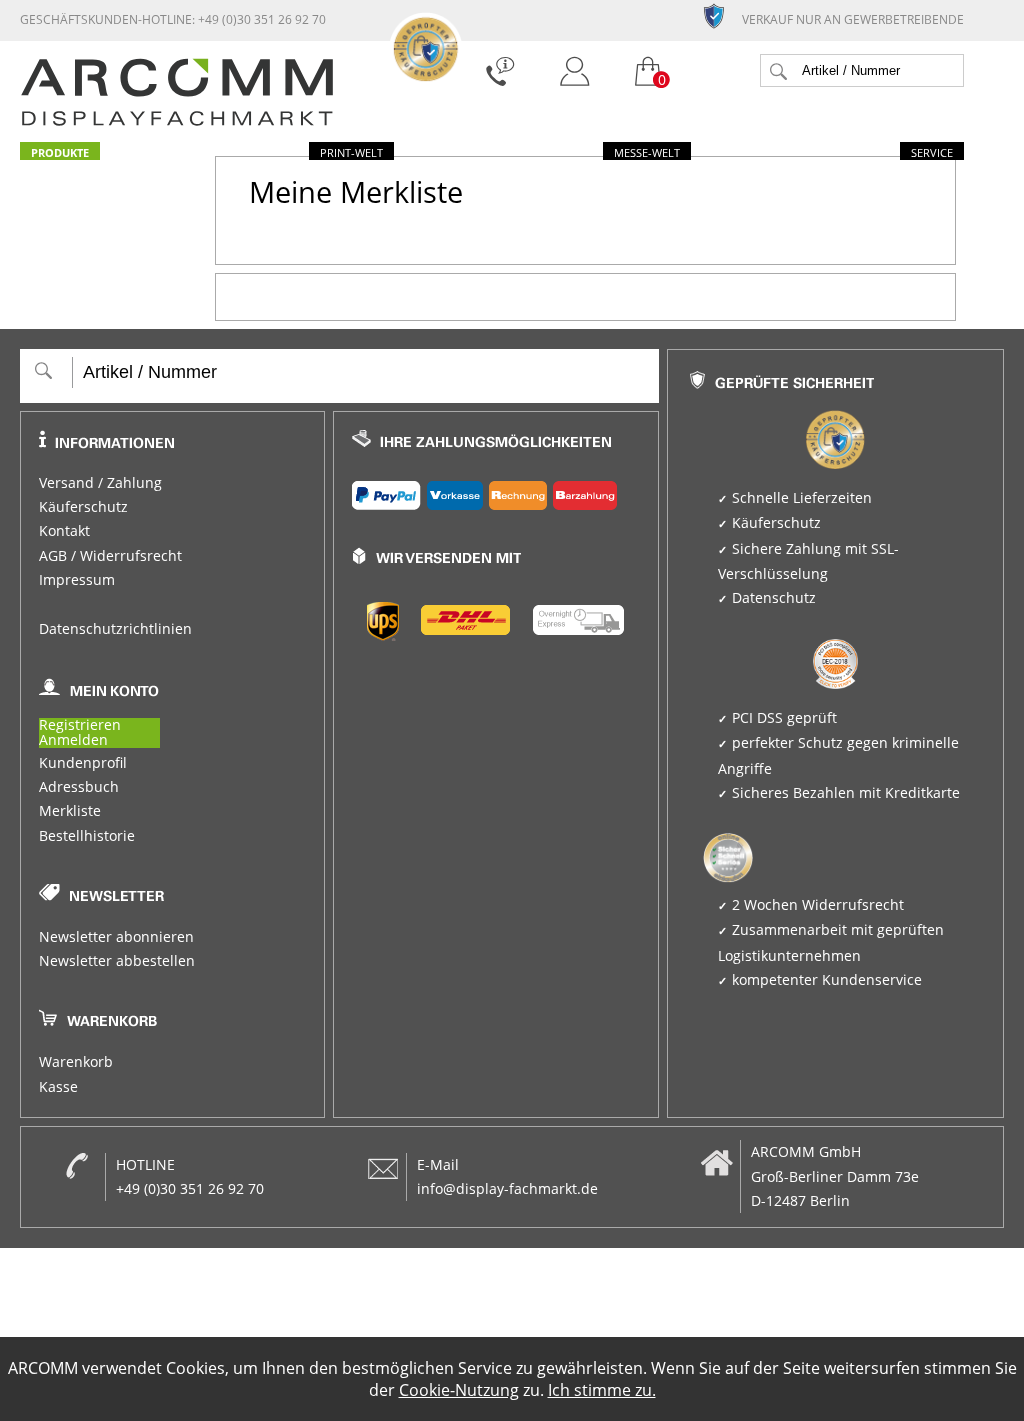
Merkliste (70, 811)
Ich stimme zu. (602, 1390)
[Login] (575, 73)
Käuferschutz (83, 507)
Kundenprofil (83, 763)
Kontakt (64, 531)
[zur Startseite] (177, 121)
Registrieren (80, 725)
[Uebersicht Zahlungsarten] (496, 491)
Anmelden (73, 740)
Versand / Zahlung (100, 483)
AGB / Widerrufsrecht (110, 556)
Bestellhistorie (87, 836)
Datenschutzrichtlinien (115, 629)
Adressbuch (79, 787)
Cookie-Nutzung (459, 1390)
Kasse (58, 1087)
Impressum (77, 580)
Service (932, 152)
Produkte (60, 152)
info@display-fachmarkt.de (507, 1189)
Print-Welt (351, 152)
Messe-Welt (647, 152)
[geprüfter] (722, 15)
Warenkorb (76, 1062)
